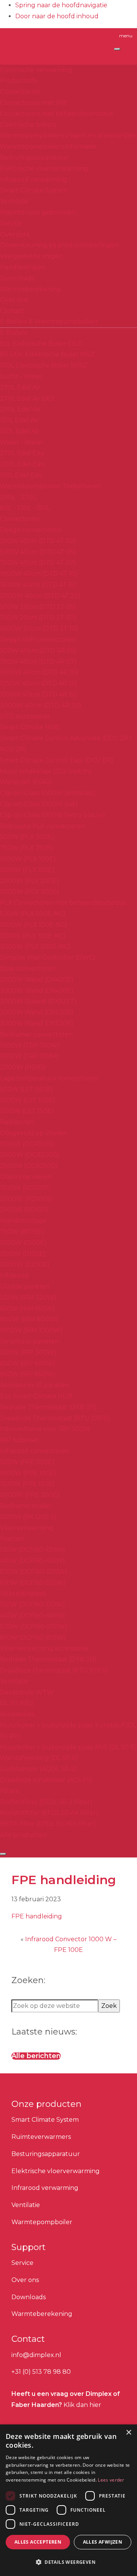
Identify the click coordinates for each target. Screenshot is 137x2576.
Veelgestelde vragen (32, 256)
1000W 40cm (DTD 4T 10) (39, 574)
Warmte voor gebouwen (38, 212)
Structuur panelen (29, 1341)
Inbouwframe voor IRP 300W (45, 1429)
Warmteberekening (30, 289)
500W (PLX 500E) (27, 837)
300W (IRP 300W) (28, 1352)
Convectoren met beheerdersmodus (56, 114)
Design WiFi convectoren (38, 640)
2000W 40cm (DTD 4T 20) (40, 596)
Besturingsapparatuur (34, 157)
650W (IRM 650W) (28, 1309)
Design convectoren (31, 530)
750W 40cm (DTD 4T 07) (38, 563)
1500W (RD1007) (25, 1188)
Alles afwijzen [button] (103, 2542)
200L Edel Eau (22, 464)
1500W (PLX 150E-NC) (33, 936)
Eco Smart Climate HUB (36, 1396)
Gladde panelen (25, 1286)
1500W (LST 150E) (27, 1111)
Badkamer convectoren (36, 1034)
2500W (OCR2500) (29, 1166)
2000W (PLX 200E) (29, 881)
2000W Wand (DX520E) (37, 1012)
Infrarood (14, 1275)
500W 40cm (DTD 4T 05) (38, 552)
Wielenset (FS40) (26, 782)
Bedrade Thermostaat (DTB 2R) (48, 1407)
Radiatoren (17, 1122)
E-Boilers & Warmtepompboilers (49, 322)
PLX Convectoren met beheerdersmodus (63, 903)
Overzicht (15, 234)
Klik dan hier (82, 2405)
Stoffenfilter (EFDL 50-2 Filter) (46, 1802)
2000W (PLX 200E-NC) (35, 946)
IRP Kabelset (20, 1440)
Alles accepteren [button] (38, 2542)
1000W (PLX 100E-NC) (34, 925)
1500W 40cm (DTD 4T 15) (38, 585)
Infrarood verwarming (33, 180)
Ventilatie (14, 201)
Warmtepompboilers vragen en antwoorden (68, 135)
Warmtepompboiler (42, 2222)
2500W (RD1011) (24, 1210)
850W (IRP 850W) (28, 1374)
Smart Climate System (34, 190)
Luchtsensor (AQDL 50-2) (38, 1769)
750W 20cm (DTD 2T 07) (38, 617)
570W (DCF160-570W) (34, 1572)
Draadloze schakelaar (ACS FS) (46, 1780)
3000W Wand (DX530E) (37, 1023)
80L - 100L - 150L (25, 508)
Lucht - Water (21, 376)
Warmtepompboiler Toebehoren (50, 486)
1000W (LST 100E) (28, 1100)
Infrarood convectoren (35, 1451)
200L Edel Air (20, 409)
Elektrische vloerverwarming (44, 168)
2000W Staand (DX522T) (38, 1001)
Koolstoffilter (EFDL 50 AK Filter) (49, 1813)
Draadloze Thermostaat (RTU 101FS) (55, 1418)
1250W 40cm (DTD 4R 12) (38, 683)
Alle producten (23, 1835)
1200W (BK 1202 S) (28, 1517)
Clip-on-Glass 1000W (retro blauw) (53, 815)
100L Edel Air (20, 431)
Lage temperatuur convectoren (49, 1078)
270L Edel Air (20, 387)
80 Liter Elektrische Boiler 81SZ (47, 354)
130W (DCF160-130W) (33, 1550)
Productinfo (19, 81)
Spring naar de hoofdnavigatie (61, 5)
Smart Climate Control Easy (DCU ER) (57, 760)
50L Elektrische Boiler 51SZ (41, 344)
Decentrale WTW (27, 1692)
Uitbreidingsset (23, 1593)
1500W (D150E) (23, 1254)
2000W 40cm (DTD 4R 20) (41, 705)
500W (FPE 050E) (27, 1462)
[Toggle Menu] (117, 49)
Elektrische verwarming (36, 70)
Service (11, 223)
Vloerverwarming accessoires (44, 1648)
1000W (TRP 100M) (29, 1056)
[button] (68, 2562)
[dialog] (68, 2500)
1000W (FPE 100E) (28, 1473)
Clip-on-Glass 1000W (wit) (39, 804)
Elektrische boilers (28, 125)
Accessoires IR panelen (35, 1385)
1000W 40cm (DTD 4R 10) (39, 672)
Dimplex (43, 43)
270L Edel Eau (22, 453)
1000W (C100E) (23, 1243)
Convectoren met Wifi (34, 103)
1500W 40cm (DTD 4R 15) (38, 694)
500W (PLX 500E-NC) (33, 914)
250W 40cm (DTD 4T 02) (38, 541)
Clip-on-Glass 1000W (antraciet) (48, 793)
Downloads (17, 278)
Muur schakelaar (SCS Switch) (46, 771)
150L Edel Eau (21, 475)
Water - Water (22, 442)
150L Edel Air (19, 420)
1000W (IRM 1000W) (31, 1330)
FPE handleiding (37, 1916)
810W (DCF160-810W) (33, 1583)
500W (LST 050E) (27, 1089)
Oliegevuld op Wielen (33, 1133)
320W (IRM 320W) (28, 1298)
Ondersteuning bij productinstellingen (59, 245)
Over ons (14, 300)
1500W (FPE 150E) (27, 1484)
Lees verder (111, 2480)
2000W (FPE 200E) (30, 1495)
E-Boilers (14, 333)
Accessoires (17, 1714)
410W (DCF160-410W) (33, 1561)
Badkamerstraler (26, 1506)
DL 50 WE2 (17, 1703)
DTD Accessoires (25, 716)
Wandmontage (23, 1221)
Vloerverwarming (27, 1528)
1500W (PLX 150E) (27, 870)
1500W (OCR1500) (27, 1144)
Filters (9, 1791)
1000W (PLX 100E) (28, 859)
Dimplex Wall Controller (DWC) (48, 957)
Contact (12, 311)
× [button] (128, 2433)
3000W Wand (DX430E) (37, 991)
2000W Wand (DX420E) (37, 980)
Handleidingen (23, 267)
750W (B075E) (22, 1232)
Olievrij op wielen (26, 1177)
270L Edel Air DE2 (27, 398)
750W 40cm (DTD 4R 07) (38, 662)
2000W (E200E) (25, 1264)
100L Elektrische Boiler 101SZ (44, 365)
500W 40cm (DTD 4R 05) (38, 651)
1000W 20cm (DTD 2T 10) (39, 628)
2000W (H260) (23, 1067)
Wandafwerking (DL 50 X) (39, 1758)
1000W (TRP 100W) (30, 1045)
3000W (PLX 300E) (29, 892)
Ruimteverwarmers (41, 2137)
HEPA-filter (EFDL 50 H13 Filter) (48, 1824)
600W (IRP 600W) (28, 1363)
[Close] (3, 1854)
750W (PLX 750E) (27, 848)
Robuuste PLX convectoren (43, 826)
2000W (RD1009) (26, 1199)
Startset (12, 1539)
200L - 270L (18, 497)
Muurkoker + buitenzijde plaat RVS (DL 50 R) (68, 1747)
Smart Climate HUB (30, 727)
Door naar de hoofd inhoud (57, 16)
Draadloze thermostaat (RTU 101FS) (54, 1670)
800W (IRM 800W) (29, 1319)
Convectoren (20, 92)
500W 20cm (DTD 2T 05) (38, 607)
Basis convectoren (28, 969)
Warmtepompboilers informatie (48, 146)
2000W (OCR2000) (30, 1155)
